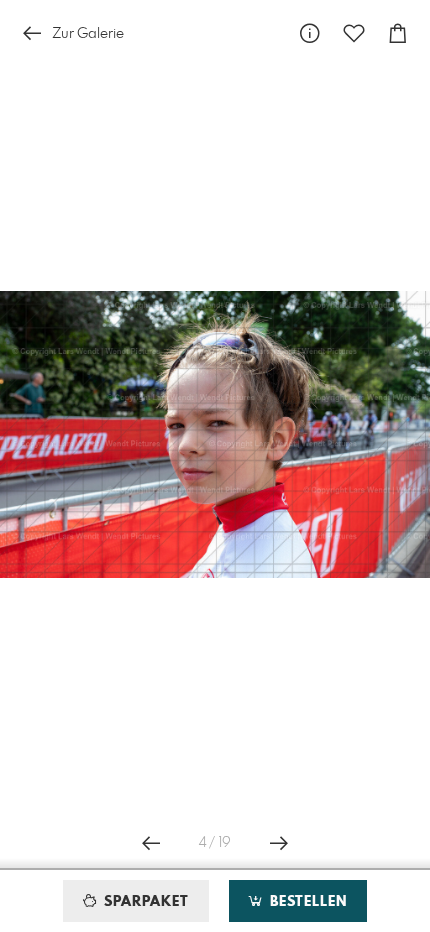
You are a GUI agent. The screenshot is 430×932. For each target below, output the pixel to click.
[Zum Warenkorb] (398, 33)
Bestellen (306, 902)
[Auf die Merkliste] (354, 33)
